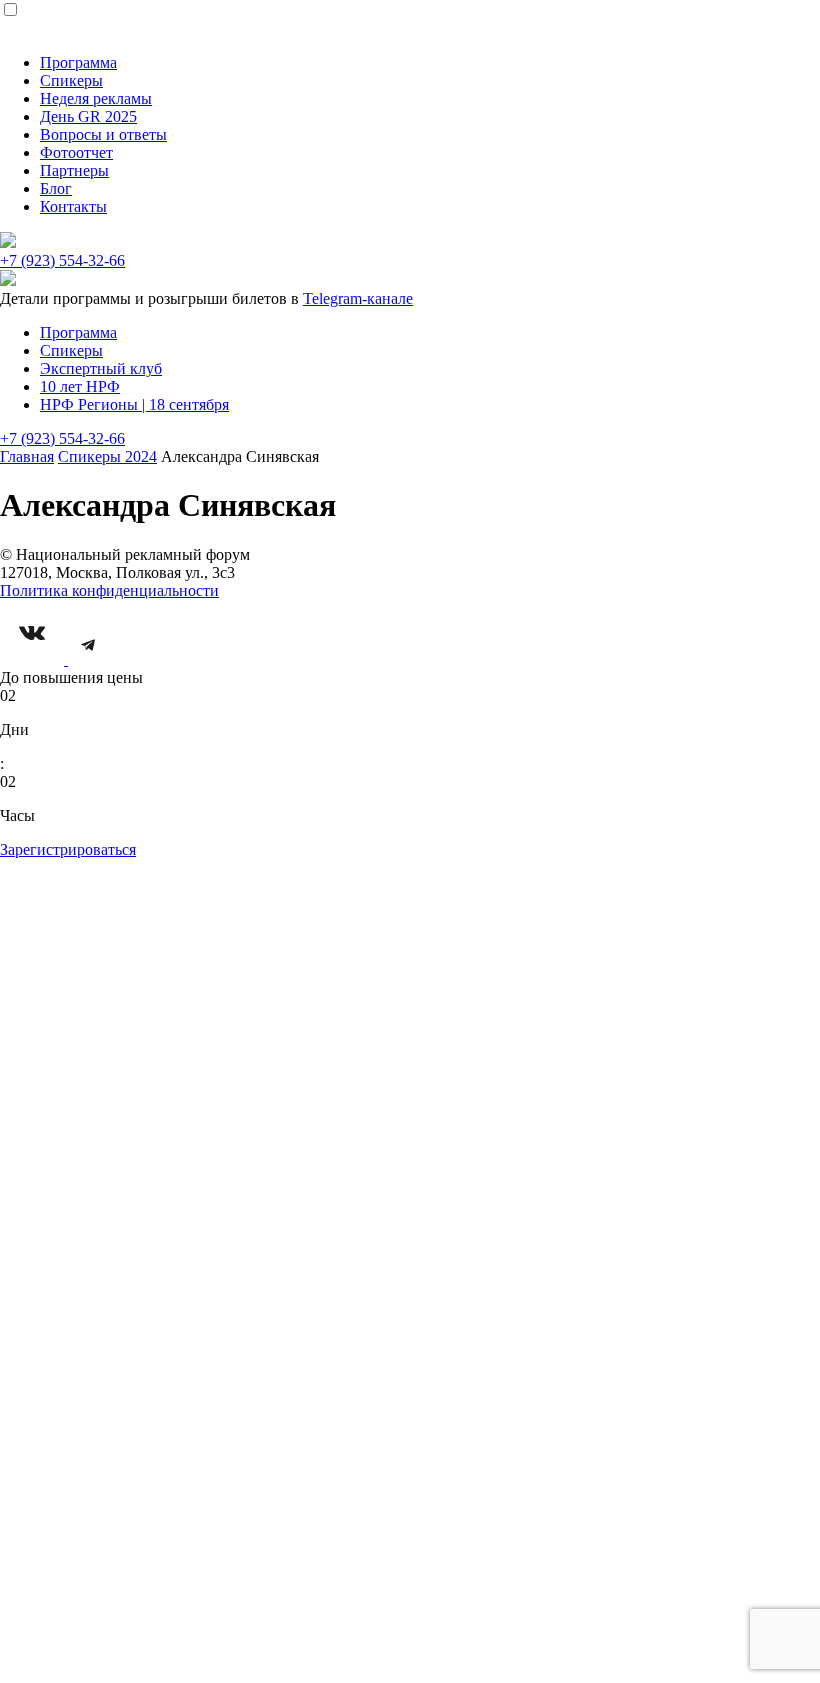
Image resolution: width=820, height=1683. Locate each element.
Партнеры (74, 170)
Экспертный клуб (101, 368)
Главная (27, 456)
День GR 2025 (88, 116)
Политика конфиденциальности (109, 590)
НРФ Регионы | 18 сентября (134, 404)
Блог (56, 188)
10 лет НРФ (80, 386)
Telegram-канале (358, 298)
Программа (78, 62)
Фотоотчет (76, 152)
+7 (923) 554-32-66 (62, 260)
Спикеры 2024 (107, 456)
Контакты (73, 206)
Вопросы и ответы (103, 134)
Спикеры (71, 80)
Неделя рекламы (96, 98)
